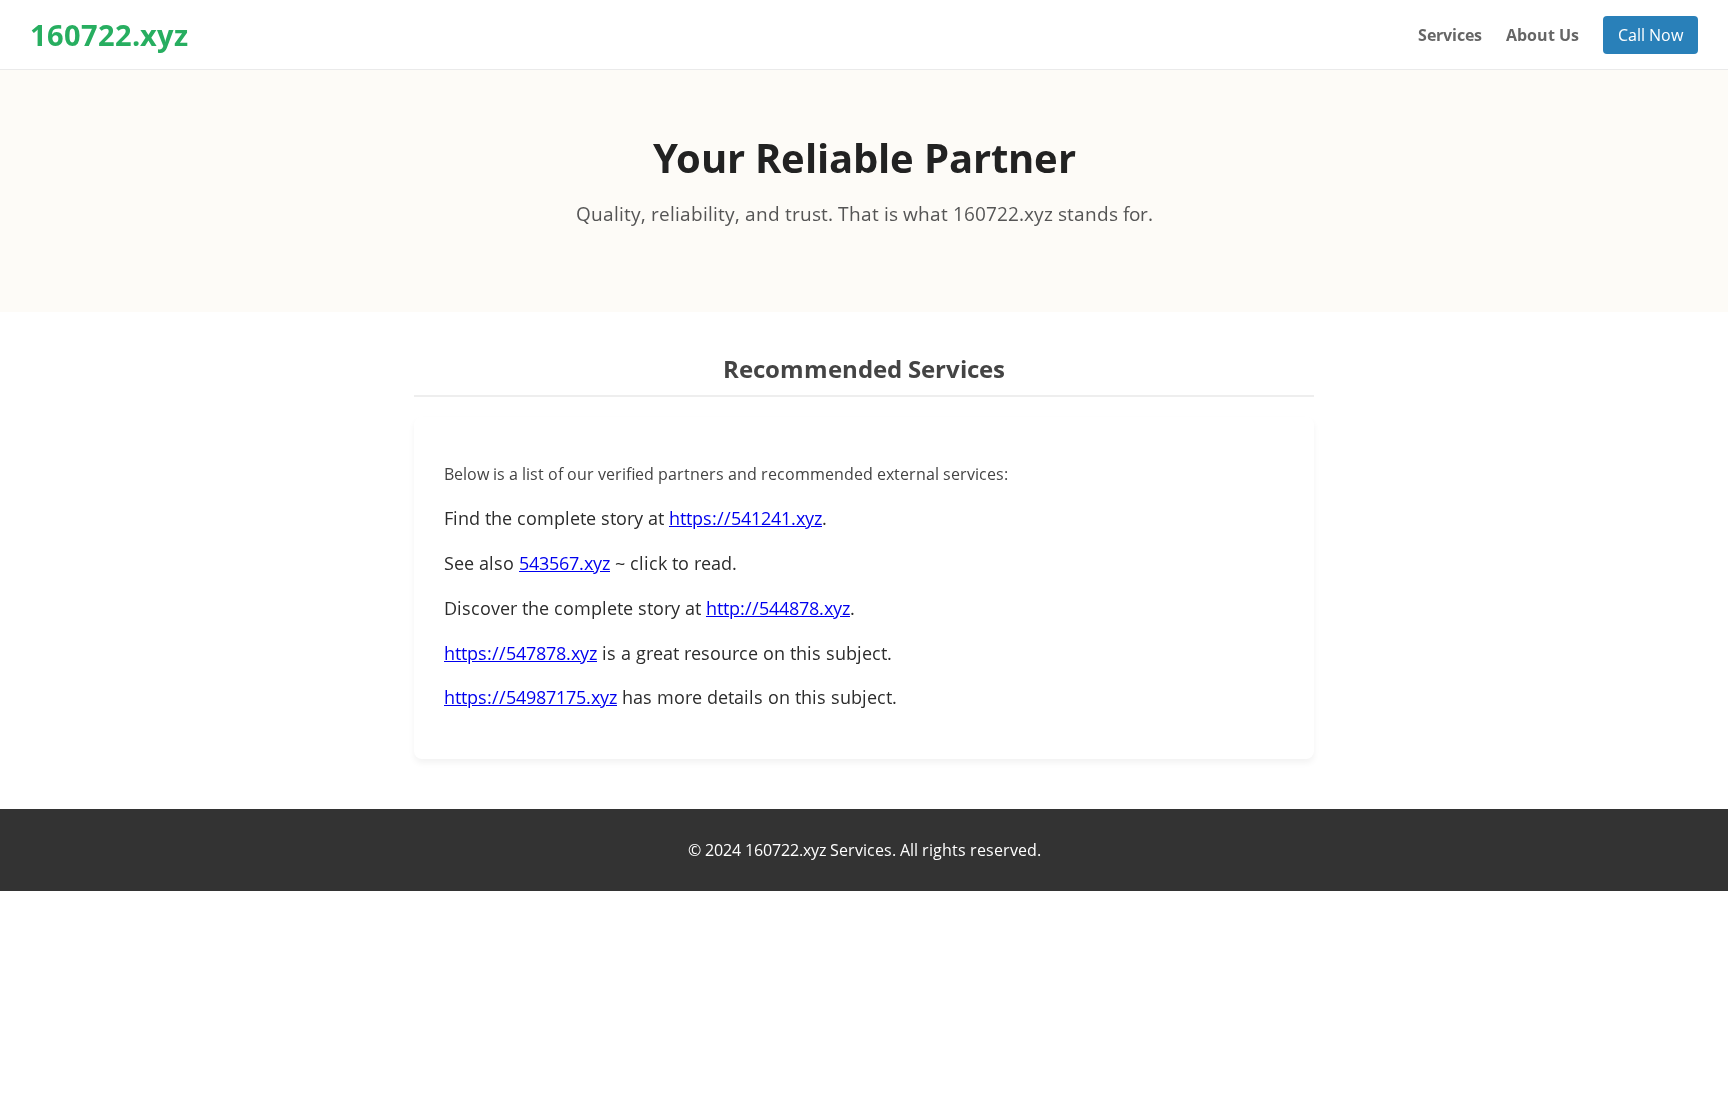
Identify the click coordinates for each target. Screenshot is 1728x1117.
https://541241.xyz (745, 518)
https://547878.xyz (520, 653)
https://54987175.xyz (530, 697)
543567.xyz (564, 563)
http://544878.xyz (778, 608)
